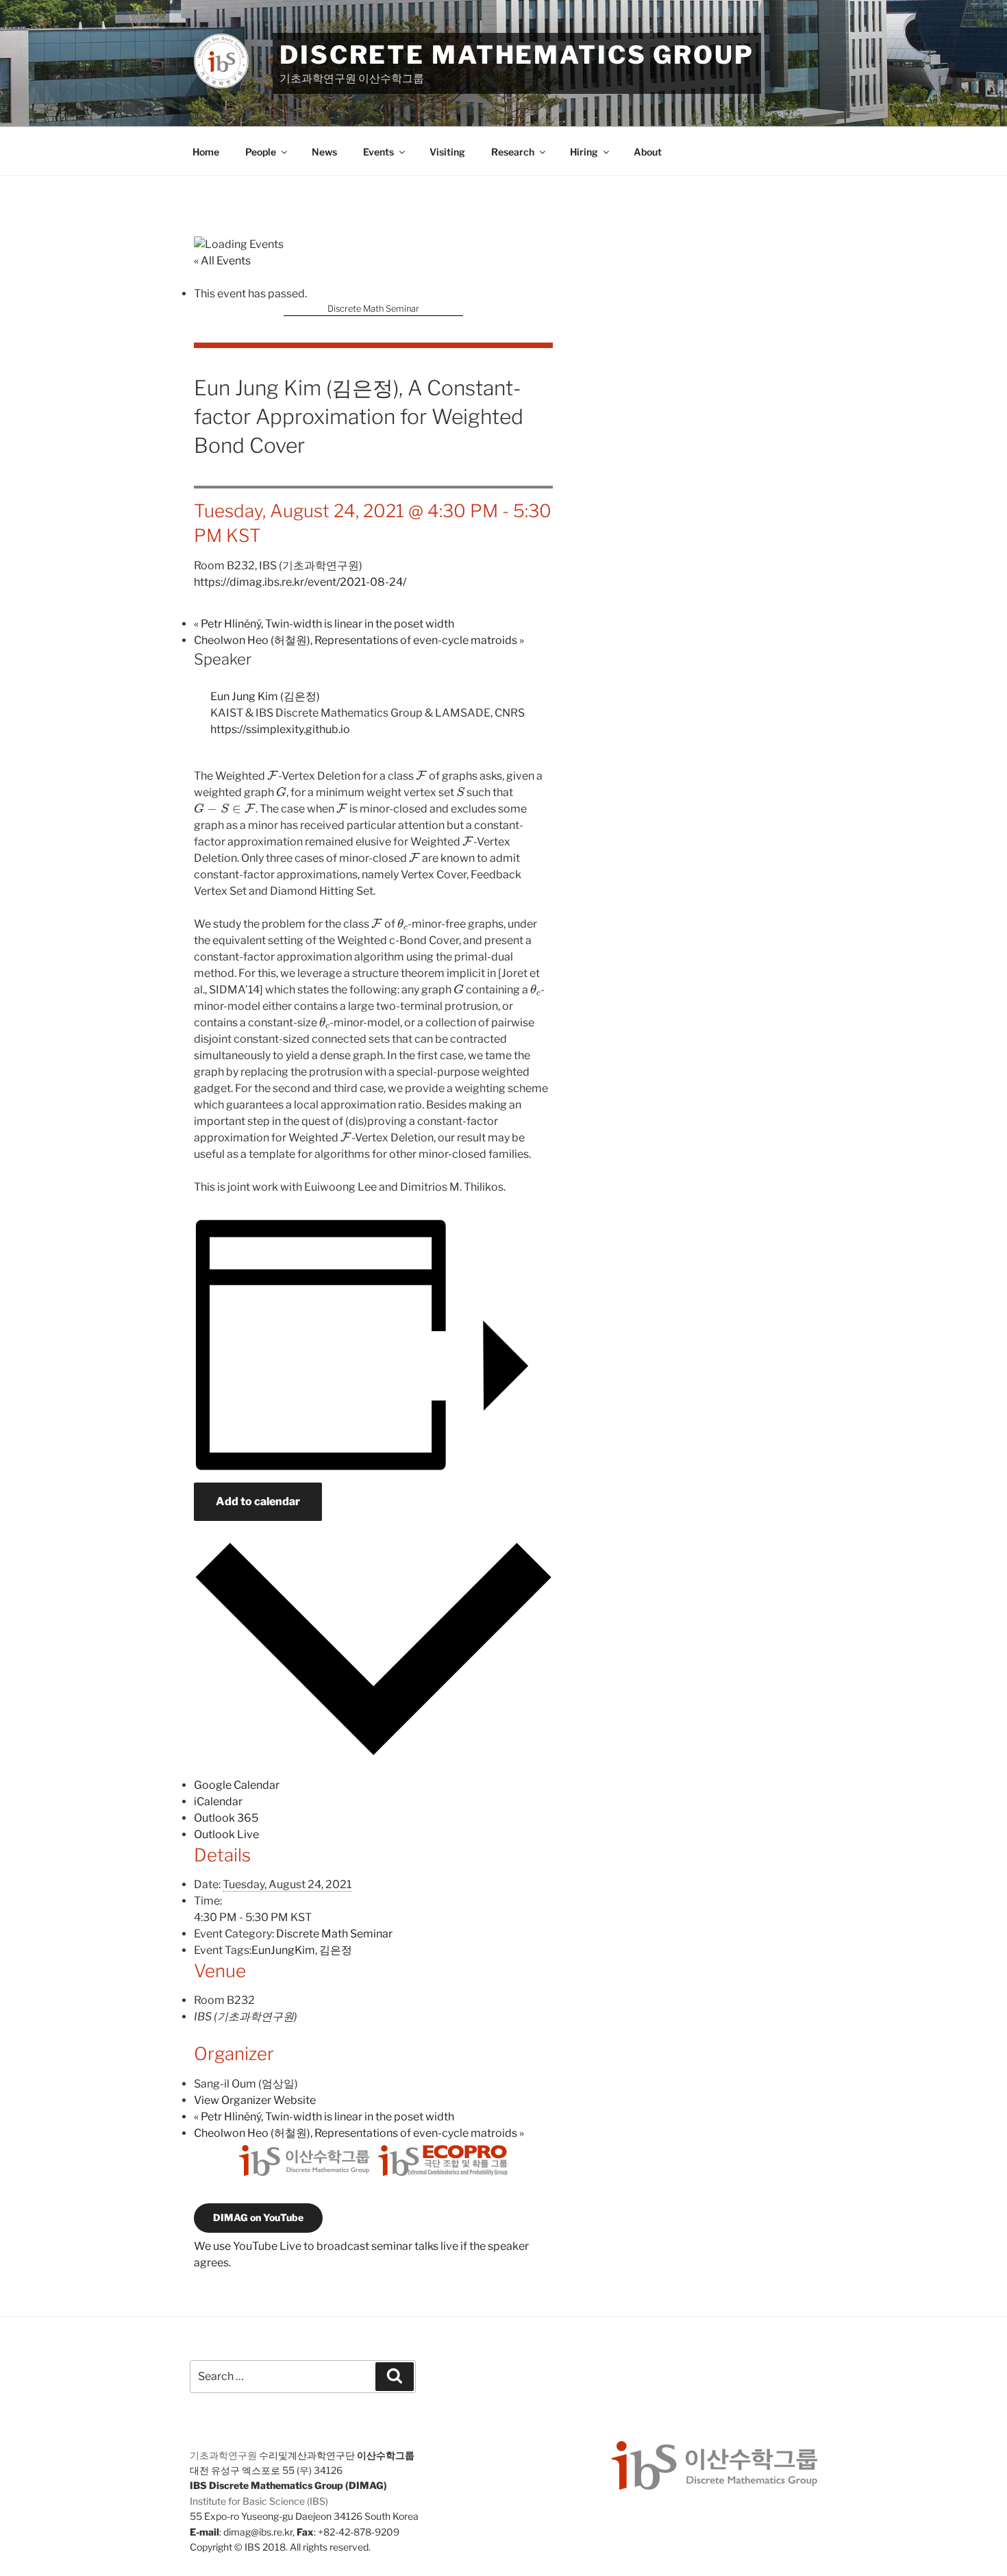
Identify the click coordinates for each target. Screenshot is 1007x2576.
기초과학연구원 (223, 2455)
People (261, 152)
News (324, 152)
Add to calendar (258, 1501)
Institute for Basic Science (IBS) (259, 2501)
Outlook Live (226, 1834)
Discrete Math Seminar (373, 309)
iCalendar (218, 1801)
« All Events (222, 261)
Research (513, 152)
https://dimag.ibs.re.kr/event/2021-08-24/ (300, 582)
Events (378, 152)
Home (206, 152)
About (648, 152)
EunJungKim (283, 1950)
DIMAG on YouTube (258, 2217)
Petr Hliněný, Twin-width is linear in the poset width (324, 624)
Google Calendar (237, 1785)
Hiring (584, 152)
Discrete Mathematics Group (517, 55)
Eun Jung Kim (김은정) (265, 696)
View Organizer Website (255, 2100)
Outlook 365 (226, 1818)
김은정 (336, 1950)
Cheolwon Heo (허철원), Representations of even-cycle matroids (359, 640)
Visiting (447, 152)
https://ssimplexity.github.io (280, 729)
